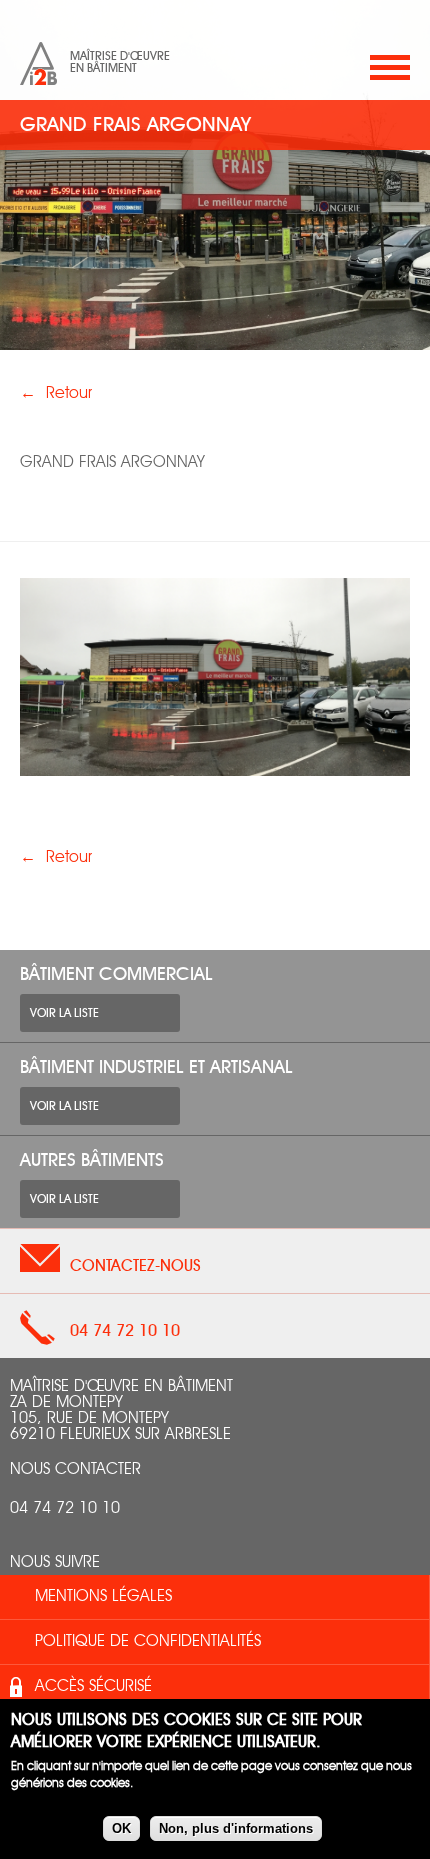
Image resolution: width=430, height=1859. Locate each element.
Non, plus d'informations (236, 1828)
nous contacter (75, 1470)
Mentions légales (103, 1597)
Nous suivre (55, 1563)
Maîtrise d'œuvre (120, 56)
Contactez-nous (135, 1266)
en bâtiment (103, 68)
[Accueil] (38, 63)
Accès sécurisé (93, 1687)
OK (121, 1828)
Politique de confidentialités (148, 1642)
